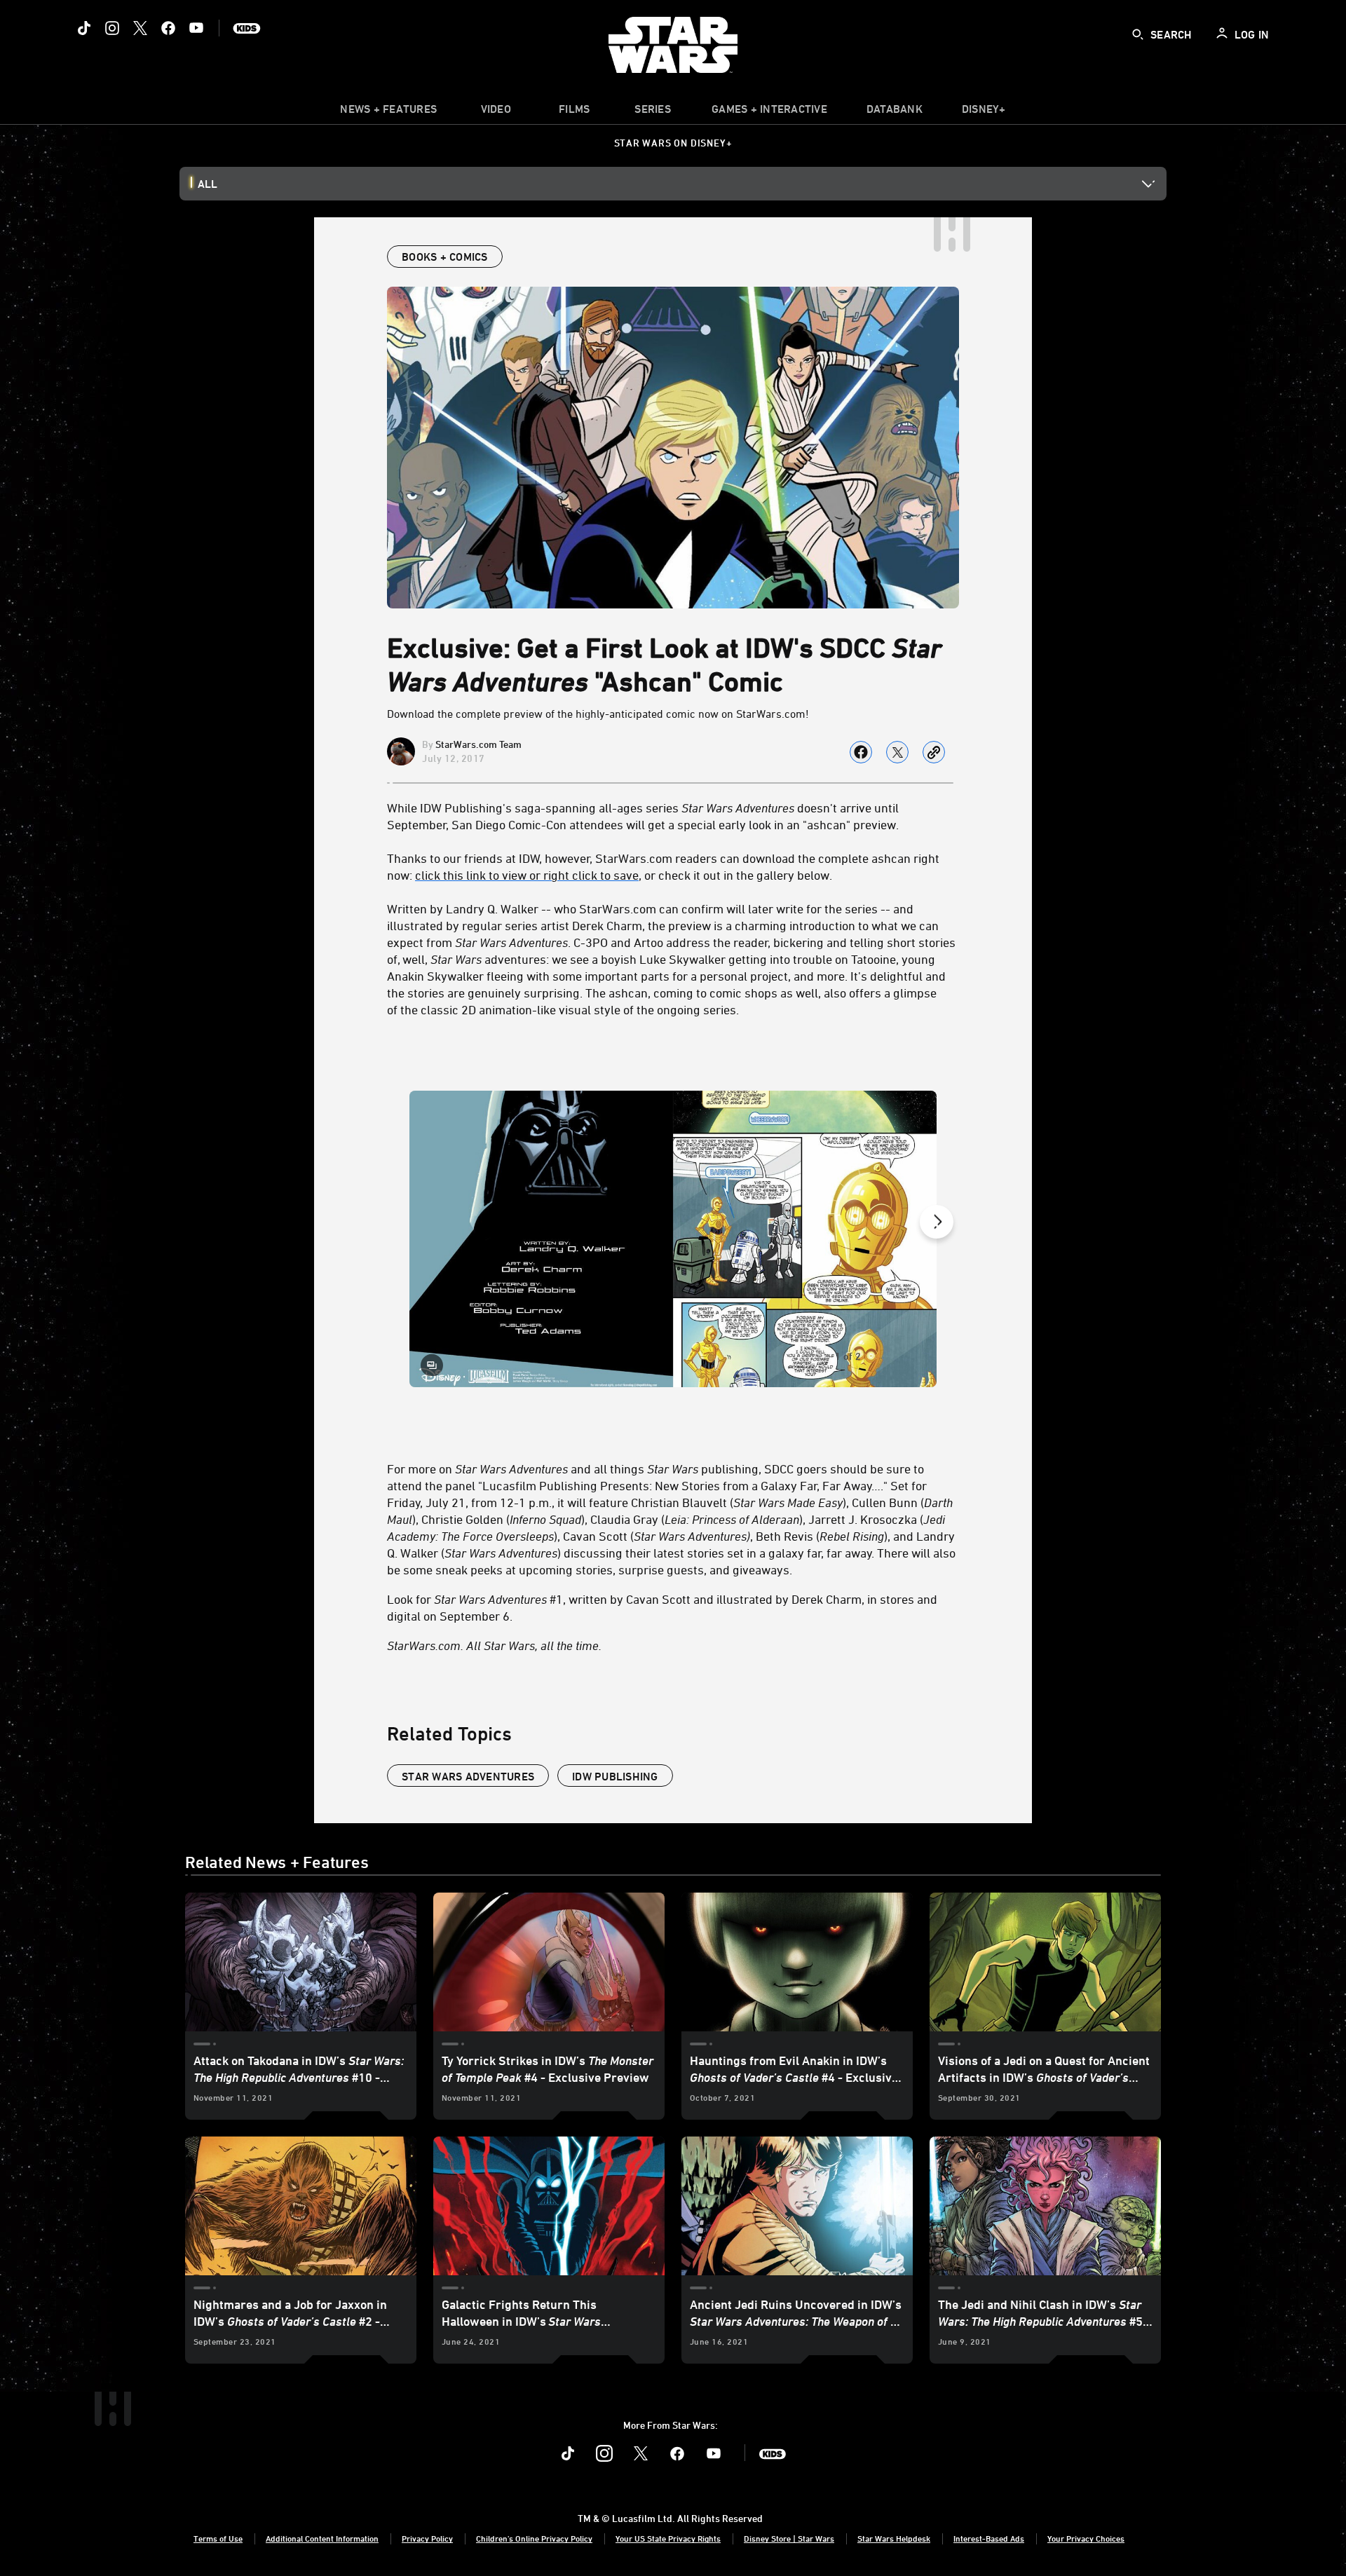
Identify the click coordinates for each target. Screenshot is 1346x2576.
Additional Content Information (322, 2538)
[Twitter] (140, 28)
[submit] (1138, 34)
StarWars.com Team (478, 744)
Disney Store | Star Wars (789, 2538)
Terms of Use (218, 2538)
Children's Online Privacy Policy (534, 2538)
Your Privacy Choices (1086, 2538)
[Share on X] (897, 752)
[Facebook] (168, 28)
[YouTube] (196, 28)
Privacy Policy (427, 2538)
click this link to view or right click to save (527, 875)
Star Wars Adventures (468, 1776)
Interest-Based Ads (989, 2538)
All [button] (208, 184)
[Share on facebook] (861, 752)
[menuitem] (496, 112)
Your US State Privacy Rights (668, 2538)
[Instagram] (112, 28)
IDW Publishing (615, 1776)
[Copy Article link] (934, 752)
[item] (388, 112)
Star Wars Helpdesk (894, 2538)
